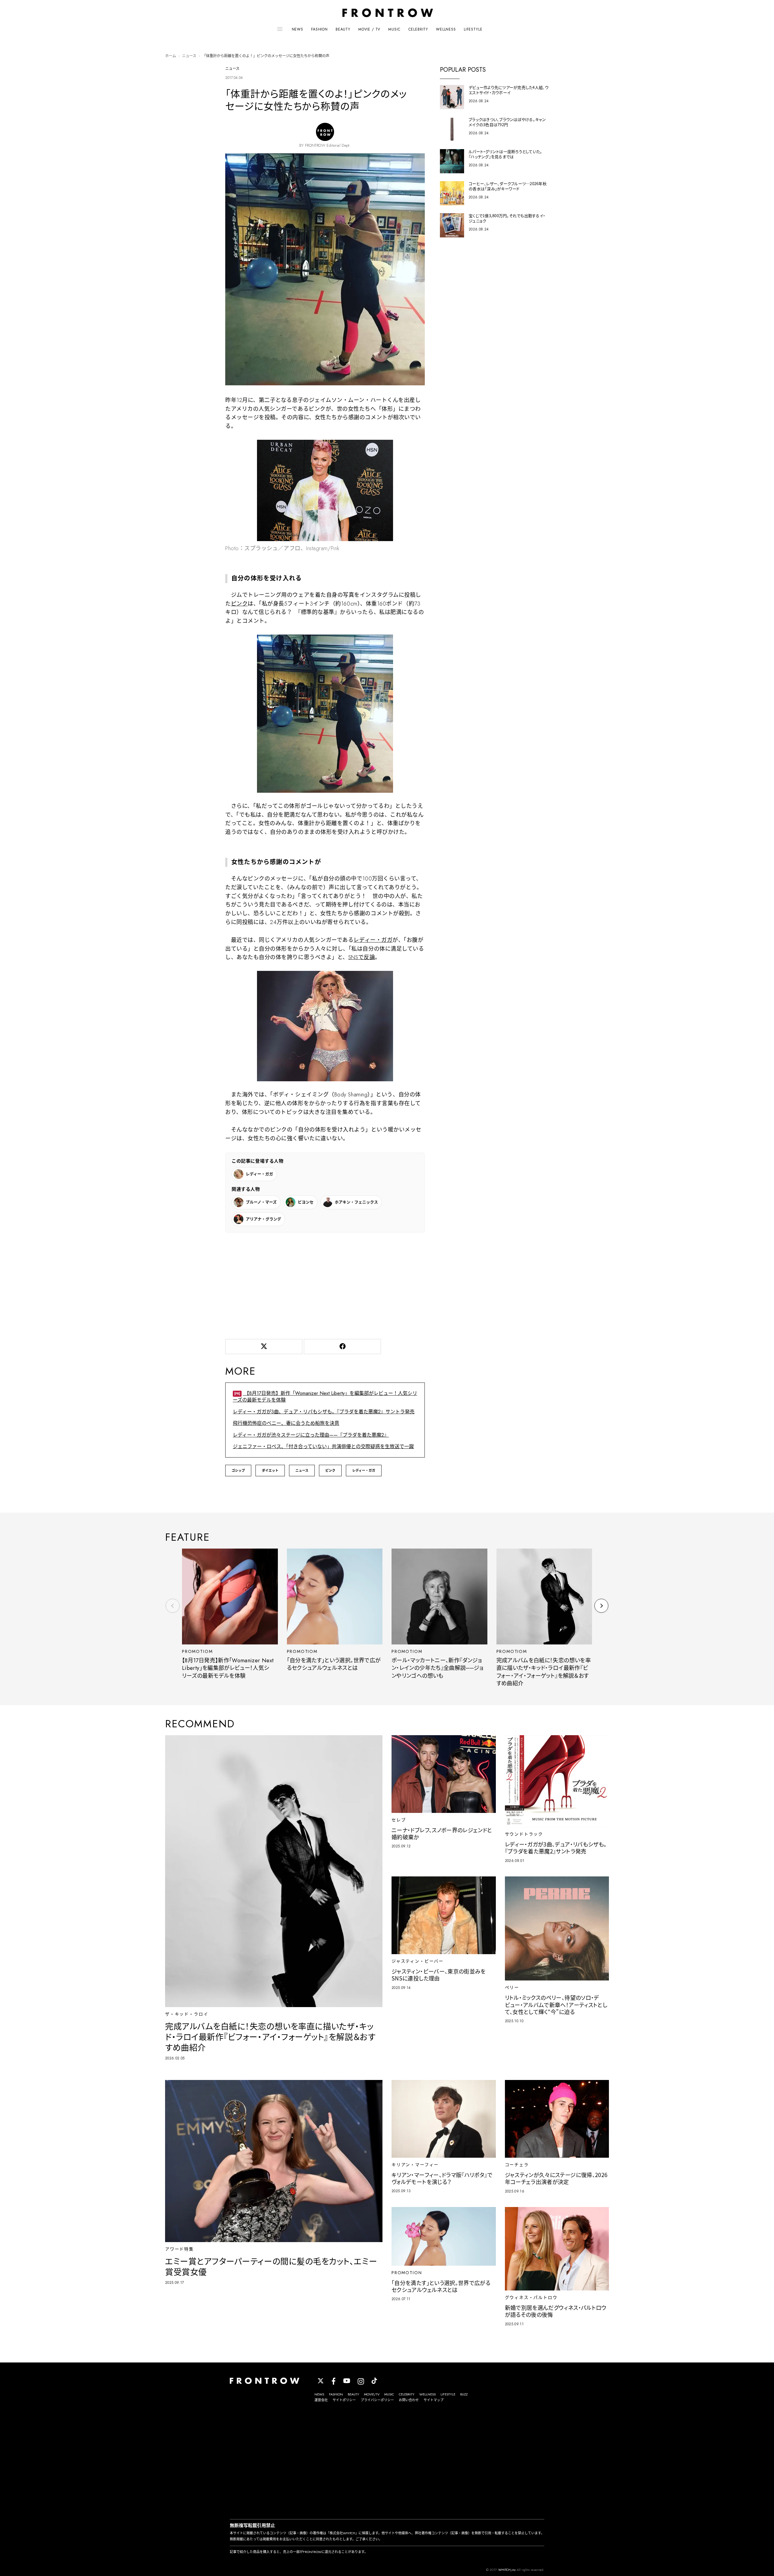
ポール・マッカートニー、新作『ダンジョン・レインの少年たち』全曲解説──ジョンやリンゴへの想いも (437, 1668)
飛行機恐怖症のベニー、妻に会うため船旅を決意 (286, 1423)
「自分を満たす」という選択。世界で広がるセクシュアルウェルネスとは (334, 1664)
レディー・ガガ (373, 940)
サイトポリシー (344, 2400)
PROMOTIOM (197, 1651)
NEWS (298, 29)
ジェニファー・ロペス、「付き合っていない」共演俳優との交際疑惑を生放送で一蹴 (323, 1446)
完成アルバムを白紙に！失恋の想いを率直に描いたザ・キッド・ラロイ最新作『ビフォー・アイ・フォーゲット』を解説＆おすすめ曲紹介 (544, 1672)
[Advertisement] (325, 1285)
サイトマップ (434, 2400)
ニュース (189, 56)
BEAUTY (343, 29)
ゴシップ (238, 1471)
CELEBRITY (418, 29)
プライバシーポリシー (377, 2400)
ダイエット (270, 1471)
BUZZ (464, 2394)
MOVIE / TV (369, 29)
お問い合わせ (409, 2400)
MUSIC (394, 29)
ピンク (239, 604)
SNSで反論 (362, 957)
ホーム (171, 56)
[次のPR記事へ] (601, 1606)
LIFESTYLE (473, 29)
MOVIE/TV (372, 2394)
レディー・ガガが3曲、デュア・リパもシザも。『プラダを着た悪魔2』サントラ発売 (324, 1412)
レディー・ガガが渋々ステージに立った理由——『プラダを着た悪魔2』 (311, 1435)
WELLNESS (446, 29)
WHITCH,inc (507, 2570)
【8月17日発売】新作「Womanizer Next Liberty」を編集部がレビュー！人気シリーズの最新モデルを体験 (325, 1397)
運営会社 (321, 2400)
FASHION (319, 29)
